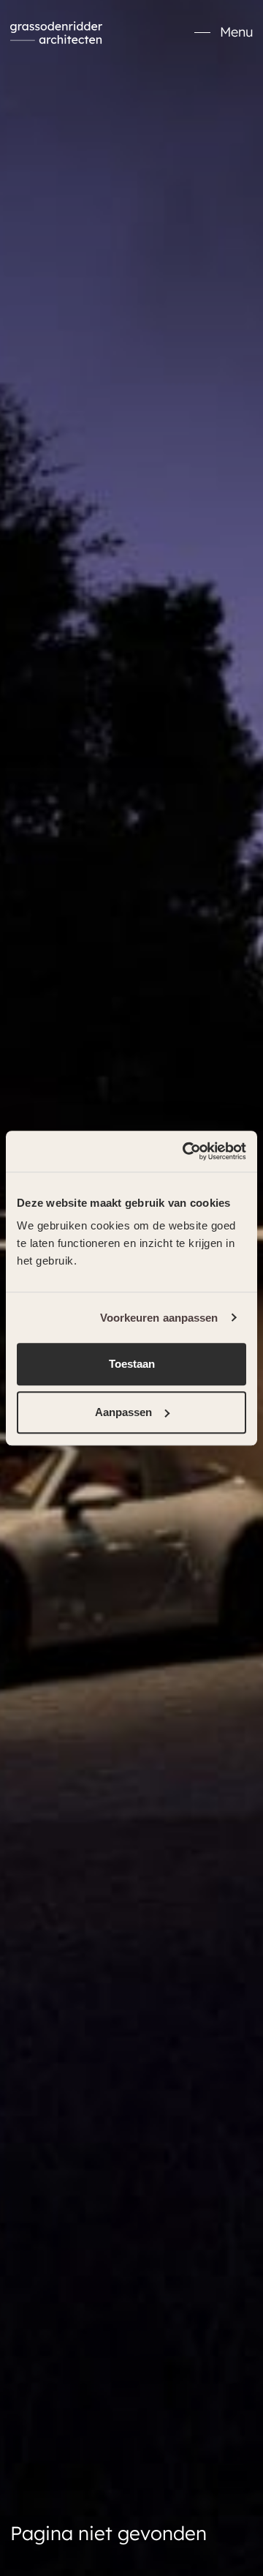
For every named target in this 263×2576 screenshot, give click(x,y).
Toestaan (132, 1364)
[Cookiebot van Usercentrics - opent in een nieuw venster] (186, 1151)
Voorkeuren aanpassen (159, 1318)
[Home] (56, 33)
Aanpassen (123, 1412)
